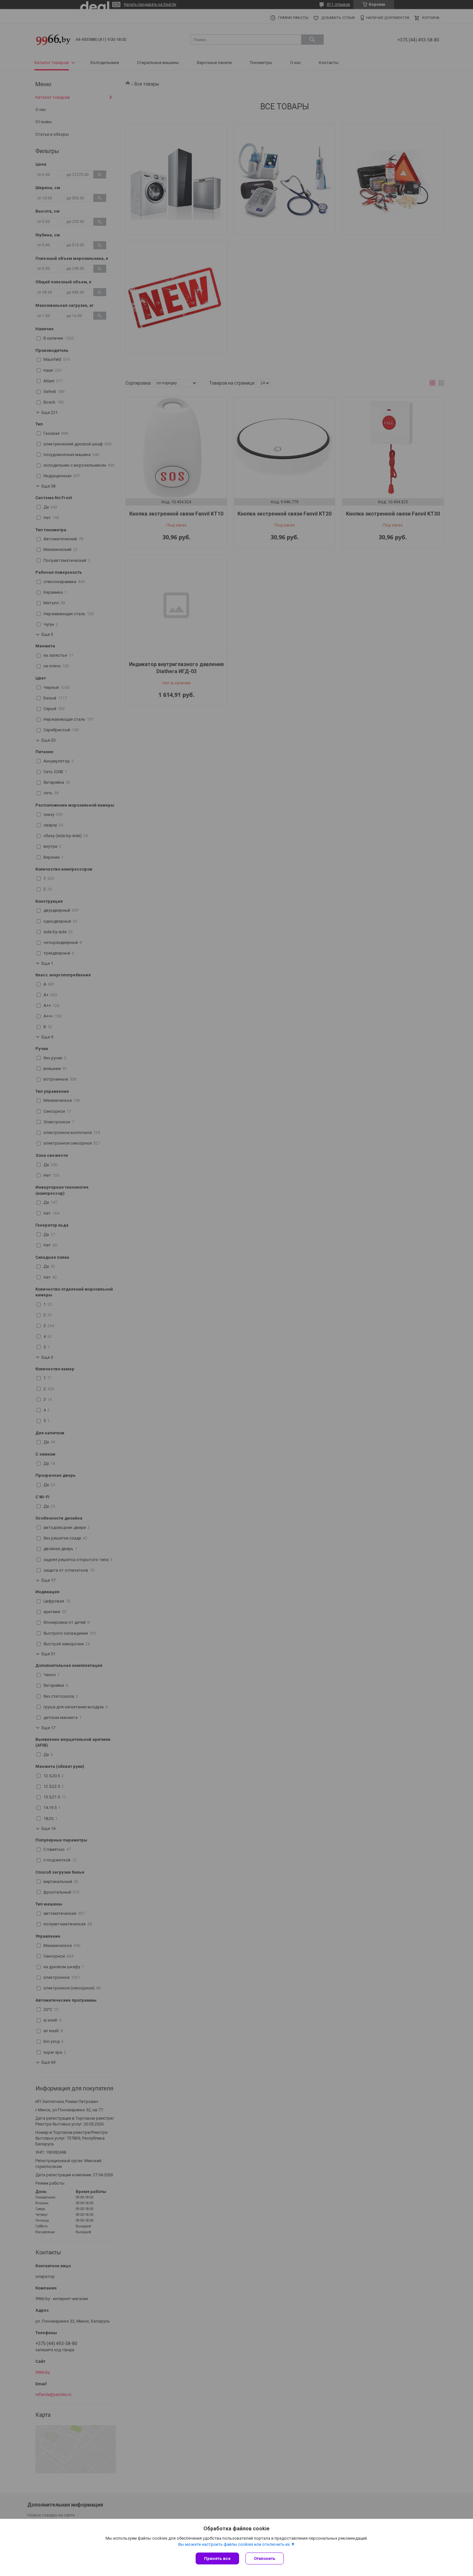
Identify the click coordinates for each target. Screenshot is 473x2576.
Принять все (217, 2558)
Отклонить (265, 2558)
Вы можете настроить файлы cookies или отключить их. (235, 2544)
